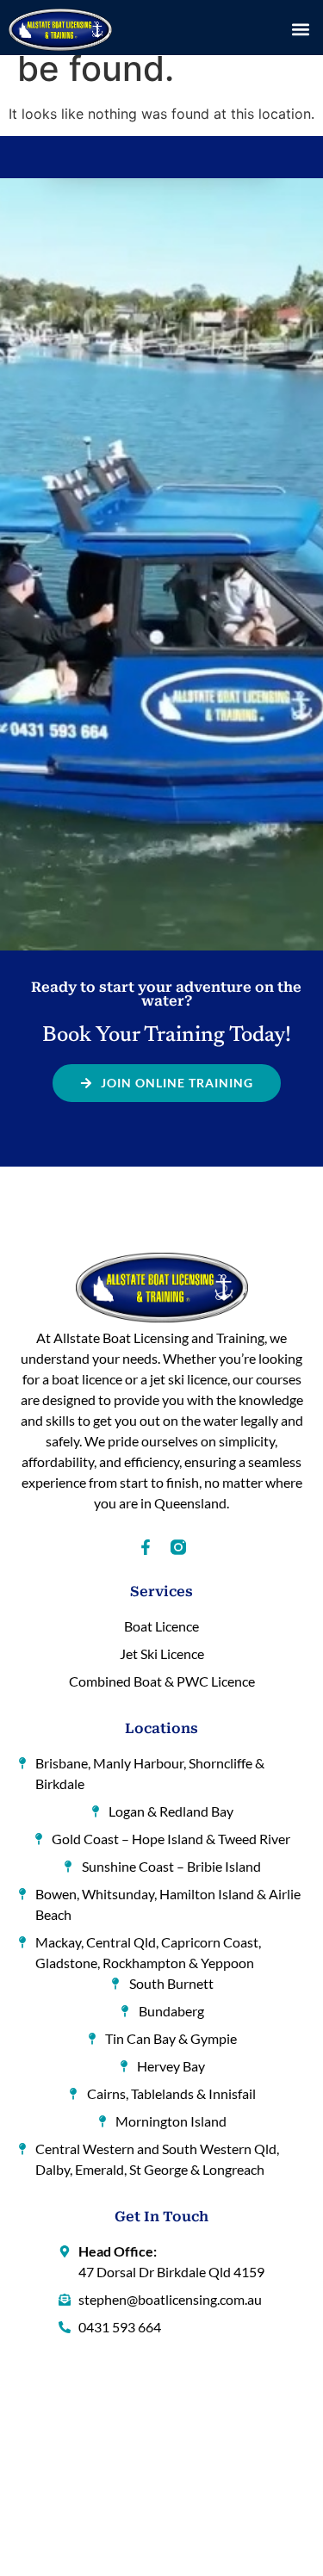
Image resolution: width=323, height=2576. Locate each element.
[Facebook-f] (146, 1547)
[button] (300, 30)
